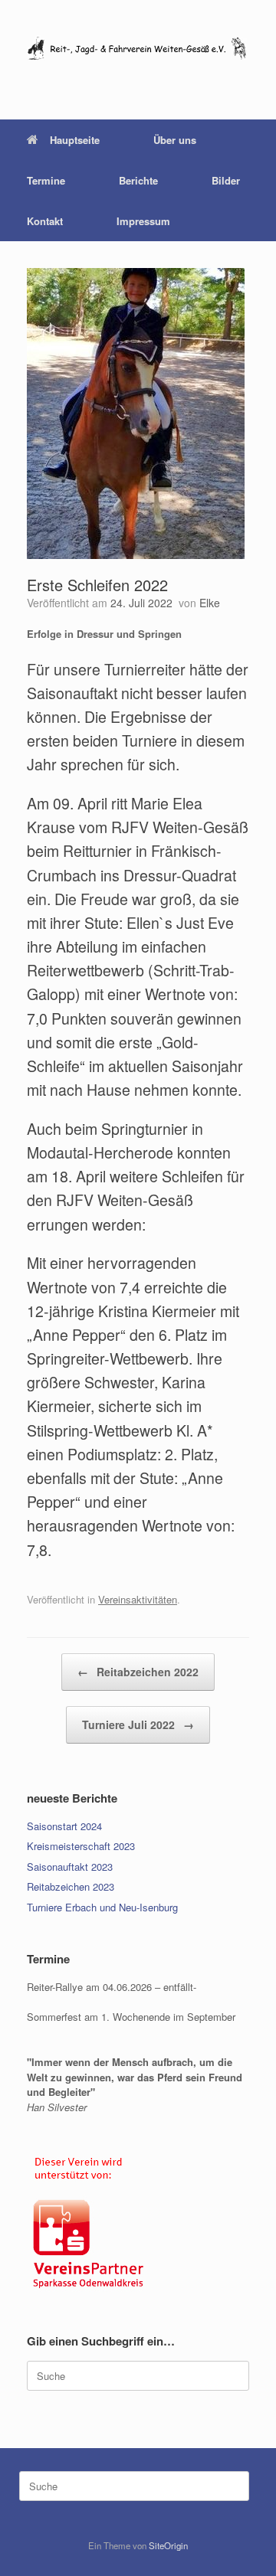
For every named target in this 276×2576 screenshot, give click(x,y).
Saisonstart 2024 (64, 1826)
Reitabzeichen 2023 (71, 1886)
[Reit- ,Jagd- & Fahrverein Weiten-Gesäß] (138, 48)
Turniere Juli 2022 (138, 1724)
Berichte (138, 180)
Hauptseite (75, 140)
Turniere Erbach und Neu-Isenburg (102, 1907)
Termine (46, 180)
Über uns (175, 140)
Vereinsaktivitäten (138, 1599)
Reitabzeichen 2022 (138, 1672)
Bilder (226, 180)
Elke (210, 603)
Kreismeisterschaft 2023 (81, 1846)
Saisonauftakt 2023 (70, 1867)
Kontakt (45, 221)
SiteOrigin (168, 2545)
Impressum (143, 221)
